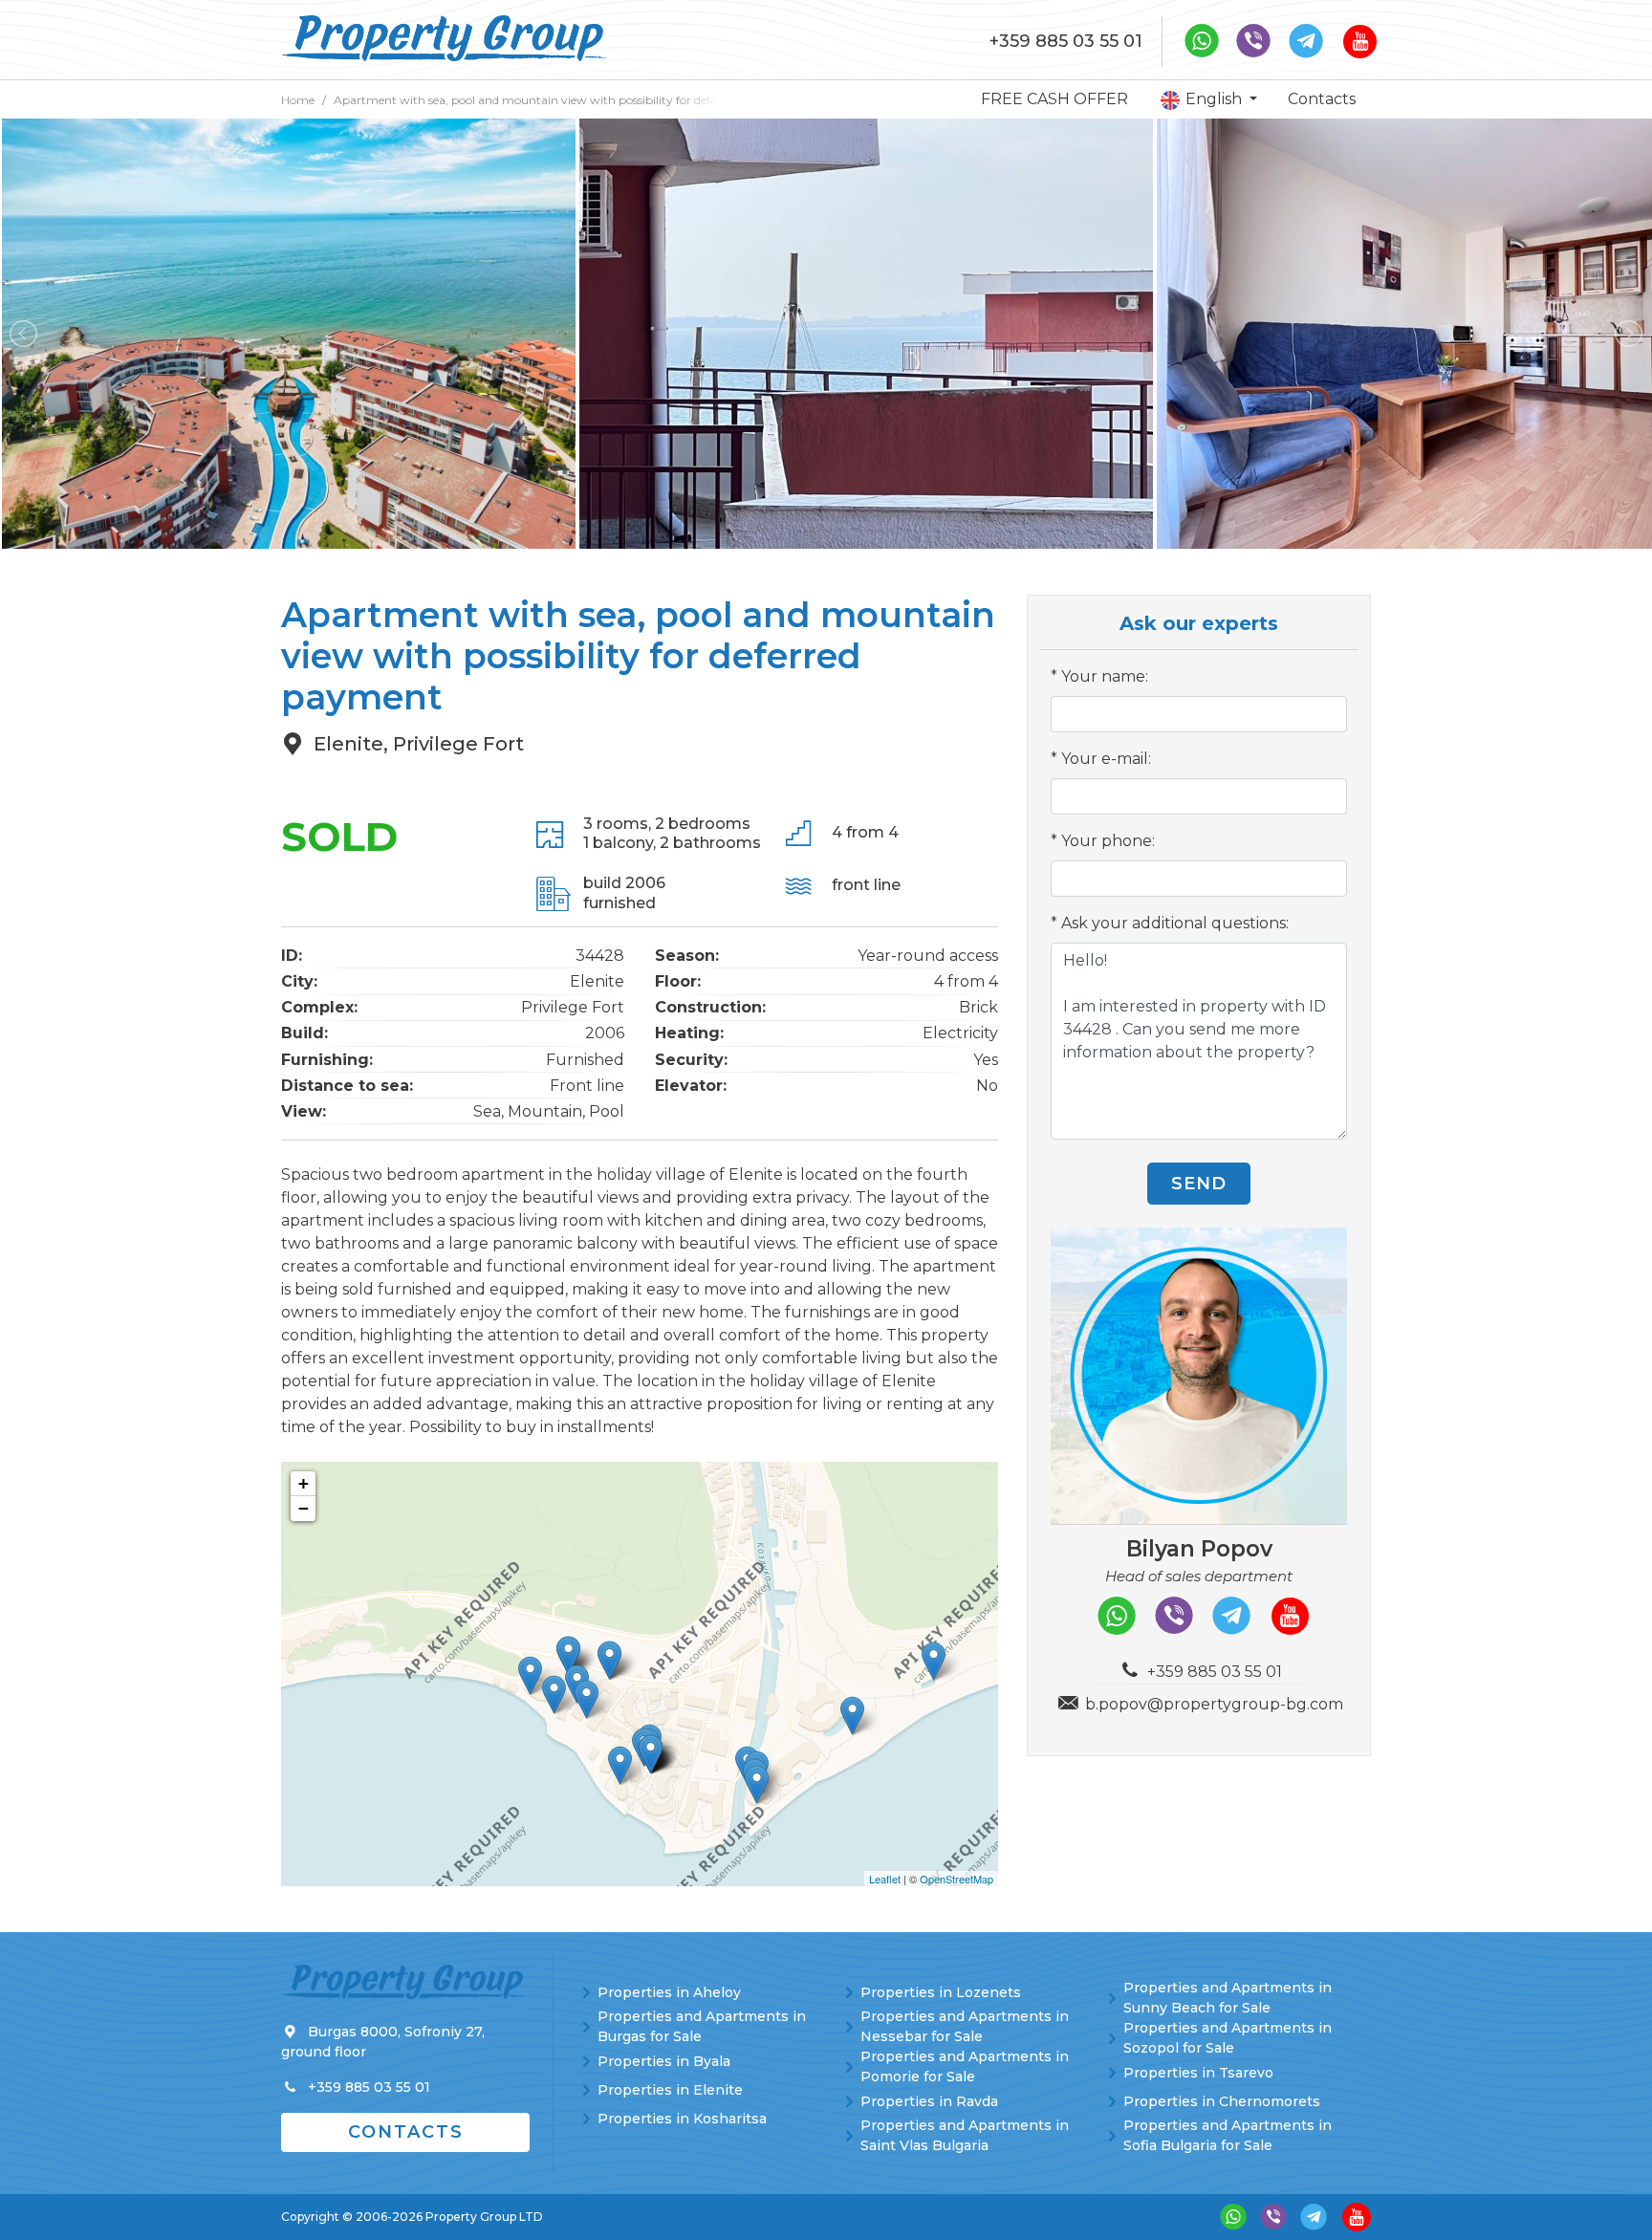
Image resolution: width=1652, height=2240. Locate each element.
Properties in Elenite (670, 2090)
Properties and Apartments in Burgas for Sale (702, 2026)
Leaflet (885, 1879)
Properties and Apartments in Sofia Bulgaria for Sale (1228, 2135)
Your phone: (1108, 841)
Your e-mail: (1106, 759)
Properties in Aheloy (669, 1992)
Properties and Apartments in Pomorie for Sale (965, 2066)
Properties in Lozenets (941, 1992)
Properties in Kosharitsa (682, 2119)
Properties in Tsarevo (1198, 2073)
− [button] (304, 1508)
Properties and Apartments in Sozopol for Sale (1228, 2038)
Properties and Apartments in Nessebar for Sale (965, 2026)
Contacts (1322, 99)
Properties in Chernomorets (1222, 2101)
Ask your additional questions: (1175, 923)
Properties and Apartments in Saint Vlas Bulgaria (965, 2135)
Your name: (1105, 676)
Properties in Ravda (929, 2101)
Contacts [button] (406, 2132)
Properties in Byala (664, 2061)
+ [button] (304, 1483)
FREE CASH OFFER (1054, 99)
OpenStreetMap (956, 1879)
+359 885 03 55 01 (1066, 41)
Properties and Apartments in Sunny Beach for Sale (1228, 1998)
